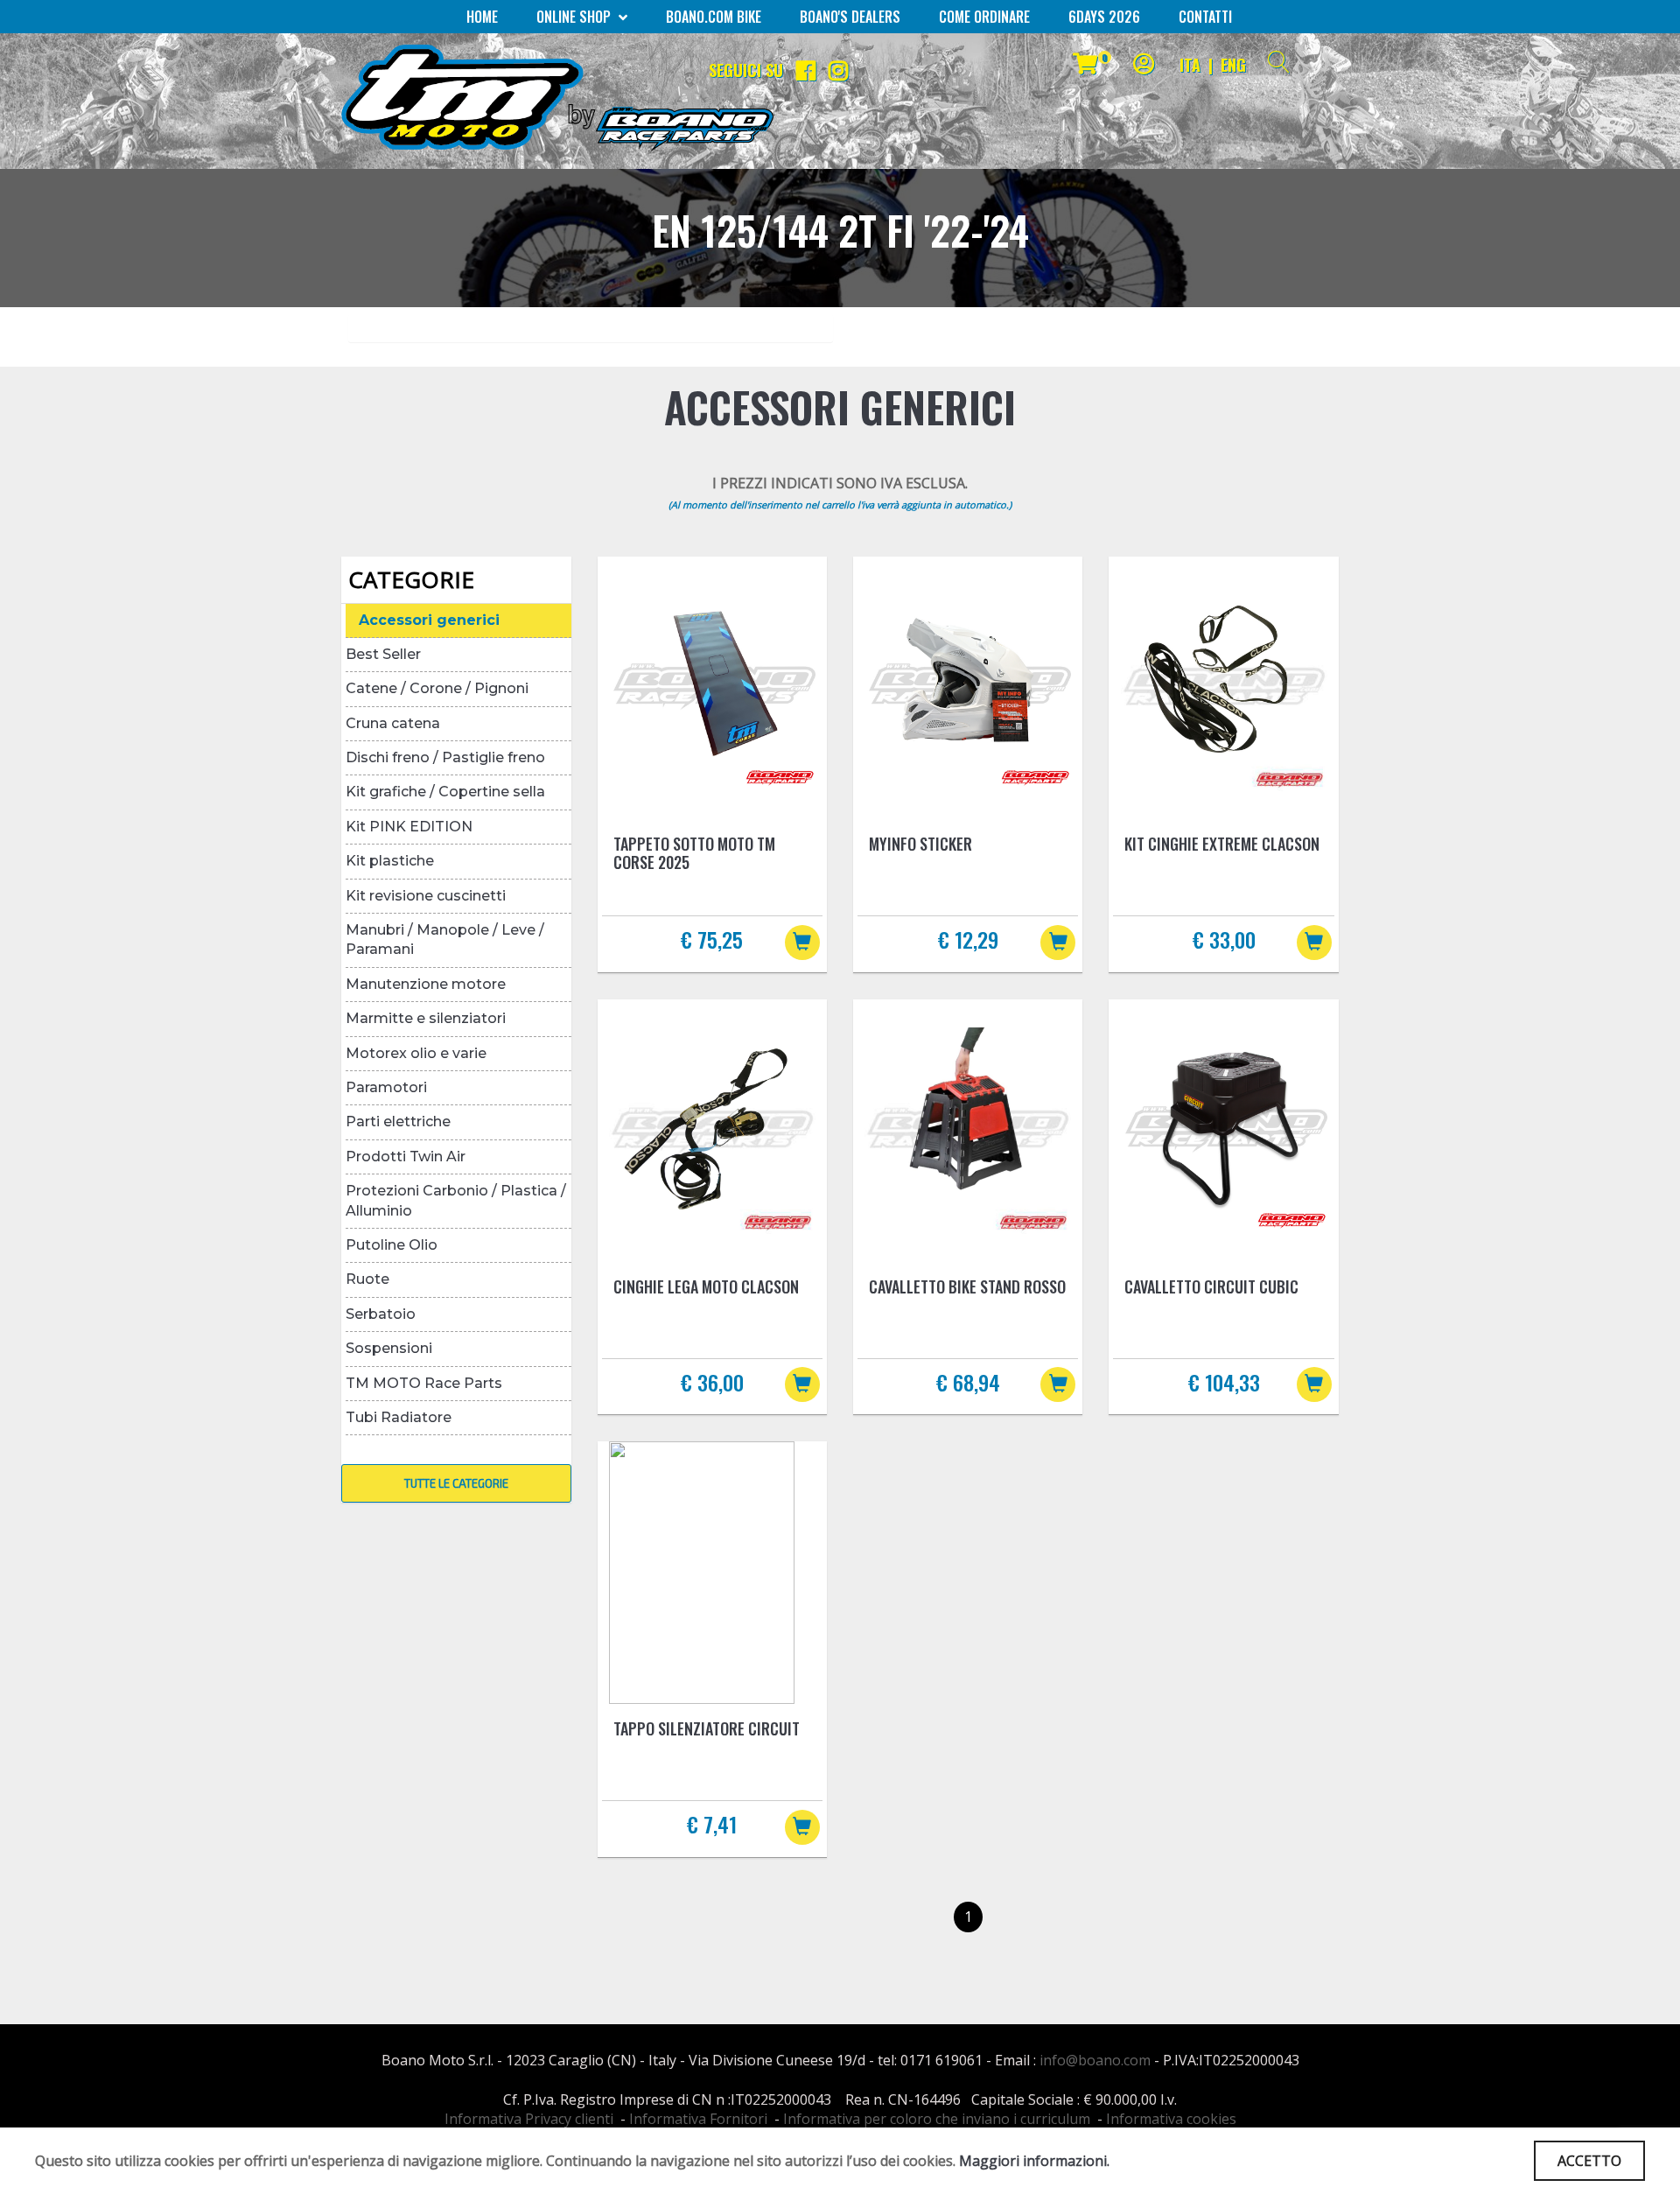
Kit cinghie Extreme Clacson (1222, 844)
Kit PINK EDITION (409, 827)
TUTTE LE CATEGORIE (456, 1483)
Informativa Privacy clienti (529, 2119)
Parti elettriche (398, 1122)
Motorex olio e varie (416, 1053)
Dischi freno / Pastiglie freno (445, 757)
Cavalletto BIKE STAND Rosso (967, 1286)
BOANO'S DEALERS (850, 17)
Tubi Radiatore (399, 1417)
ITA (1190, 65)
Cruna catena (393, 723)
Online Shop (575, 17)
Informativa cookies (1171, 2119)
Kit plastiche (390, 861)
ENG (1233, 65)
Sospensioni (389, 1348)
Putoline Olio (392, 1245)
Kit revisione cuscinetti (426, 896)
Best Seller (383, 654)
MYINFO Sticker (920, 844)
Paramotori (386, 1087)
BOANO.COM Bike (714, 17)
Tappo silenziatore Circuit (707, 1728)
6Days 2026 (1104, 17)
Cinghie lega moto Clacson (706, 1286)
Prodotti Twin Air (406, 1157)
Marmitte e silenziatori (426, 1018)
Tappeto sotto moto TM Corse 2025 (694, 853)
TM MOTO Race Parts (424, 1383)
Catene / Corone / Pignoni (437, 688)
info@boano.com (1095, 2060)
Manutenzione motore (426, 984)
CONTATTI (1205, 17)
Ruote (367, 1279)
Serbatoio (381, 1314)
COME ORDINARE (984, 17)
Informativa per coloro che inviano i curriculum (937, 2119)
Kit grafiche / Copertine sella (445, 792)
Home (482, 17)
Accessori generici (429, 620)
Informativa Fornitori (698, 2119)
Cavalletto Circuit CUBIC (1211, 1286)
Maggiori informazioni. (1034, 2161)
